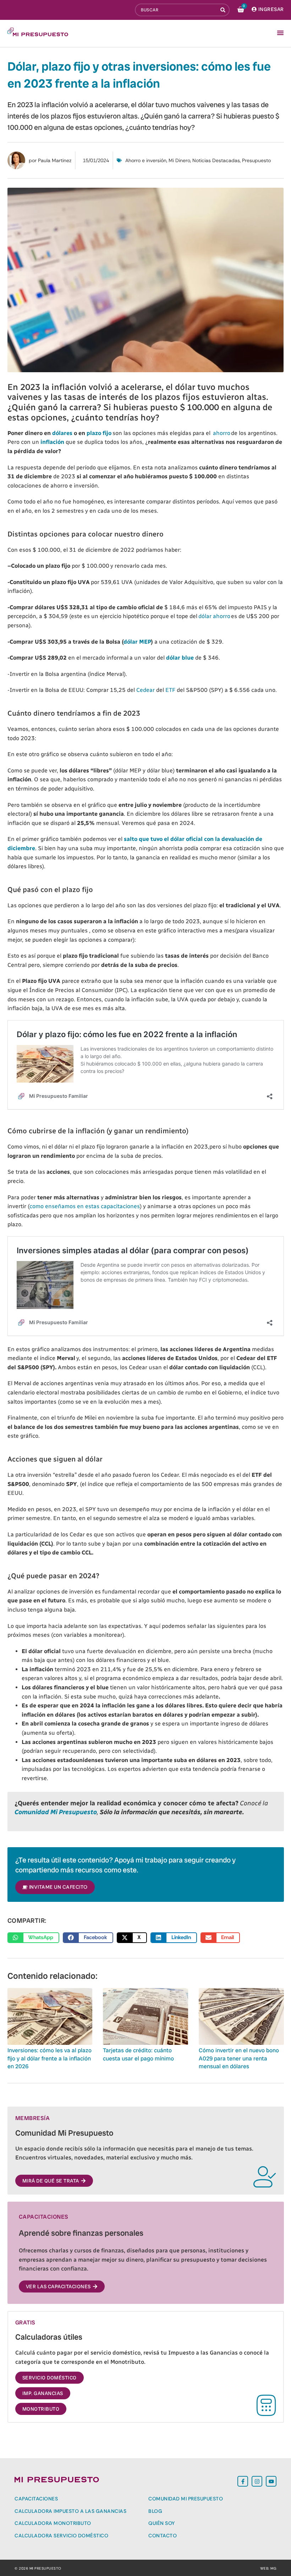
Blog (155, 2511)
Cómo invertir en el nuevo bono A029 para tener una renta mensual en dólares (239, 2058)
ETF (170, 690)
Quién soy (162, 2523)
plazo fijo (99, 433)
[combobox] (176, 10)
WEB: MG (268, 2568)
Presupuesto (256, 160)
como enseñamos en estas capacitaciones (85, 1206)
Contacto (163, 2536)
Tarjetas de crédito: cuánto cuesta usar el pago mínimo (138, 2054)
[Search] (224, 10)
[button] (34, 1938)
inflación (52, 442)
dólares (62, 433)
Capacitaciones (36, 2499)
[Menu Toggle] (280, 33)
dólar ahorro (214, 616)
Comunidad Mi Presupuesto (186, 2499)
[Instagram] (257, 2481)
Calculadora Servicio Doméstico (61, 2536)
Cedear (145, 690)
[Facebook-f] (243, 2481)
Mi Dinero (179, 160)
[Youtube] (271, 2481)
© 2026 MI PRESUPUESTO (38, 2568)
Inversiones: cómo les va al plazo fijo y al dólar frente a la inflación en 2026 (50, 2058)
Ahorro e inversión (146, 160)
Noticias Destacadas (216, 160)
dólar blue (180, 658)
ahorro (221, 433)
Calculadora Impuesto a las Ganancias (70, 2511)
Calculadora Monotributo (53, 2523)
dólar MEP (137, 642)
